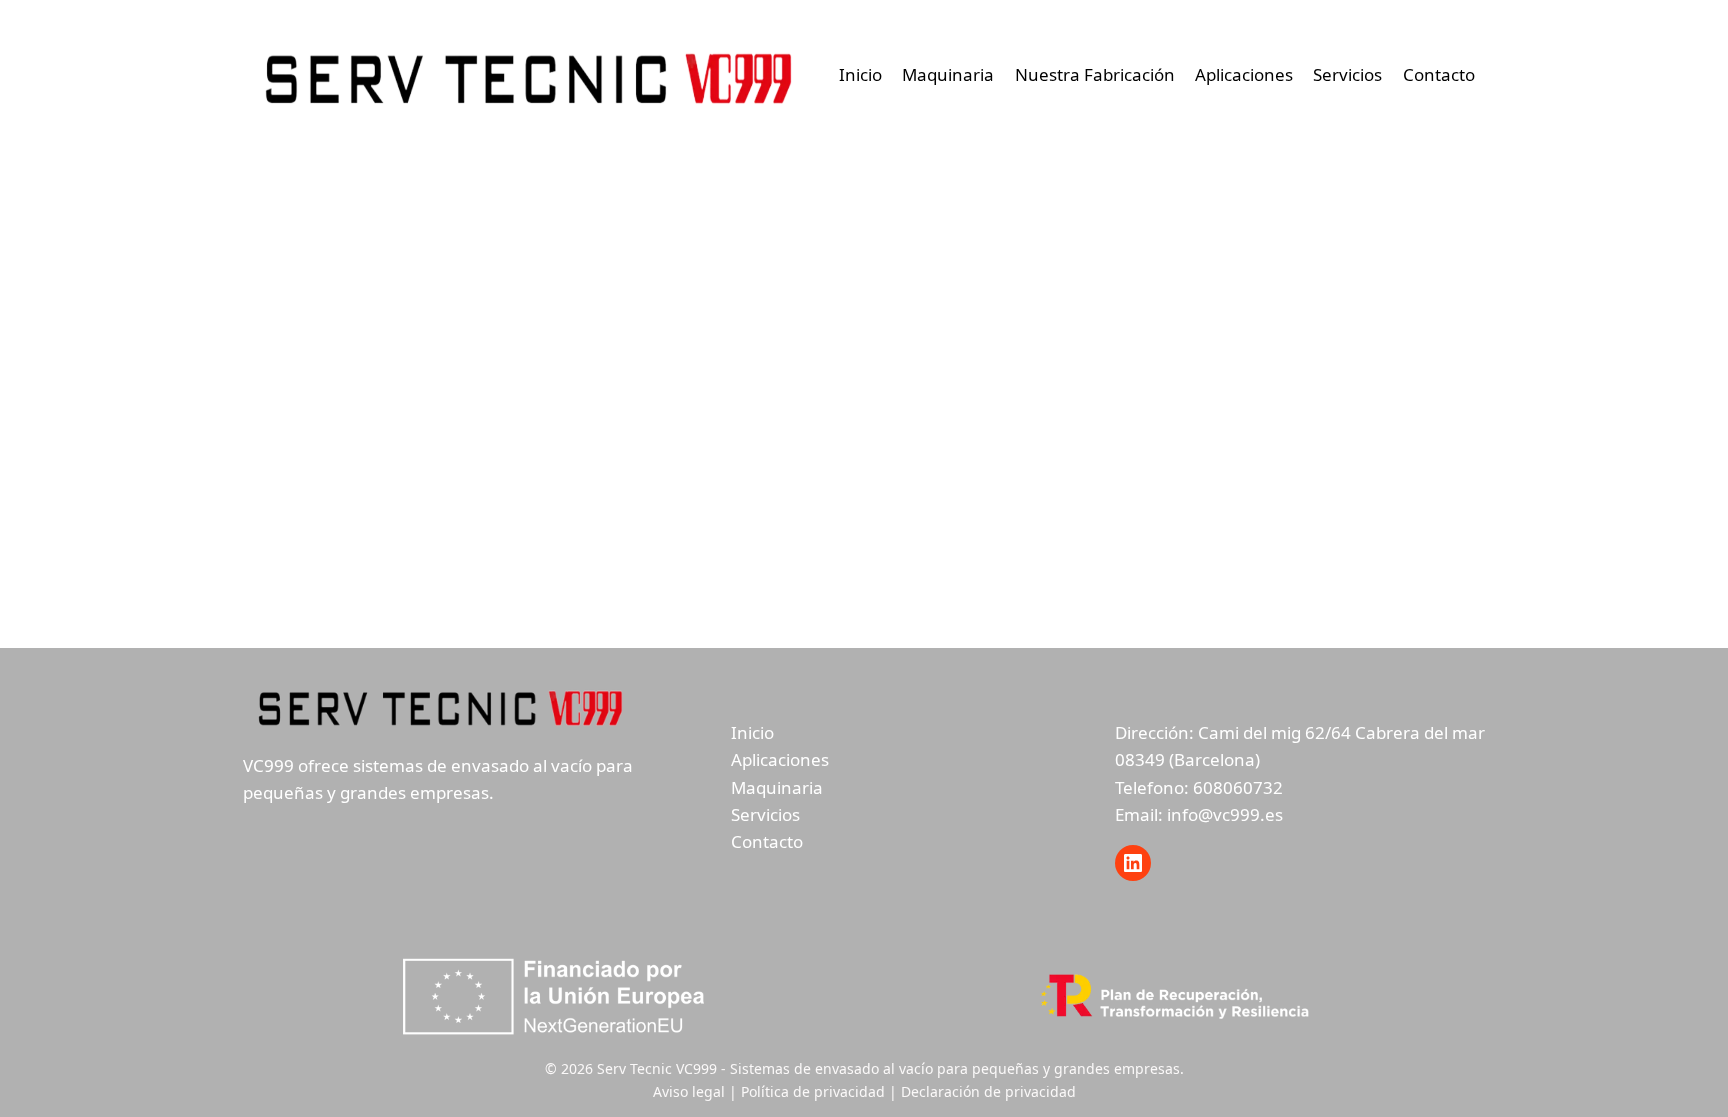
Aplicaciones (1244, 74)
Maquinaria (948, 74)
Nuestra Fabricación (1095, 74)
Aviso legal (689, 1091)
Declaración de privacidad (988, 1091)
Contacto (1439, 74)
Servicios (1347, 74)
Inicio (860, 74)
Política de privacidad (813, 1091)
